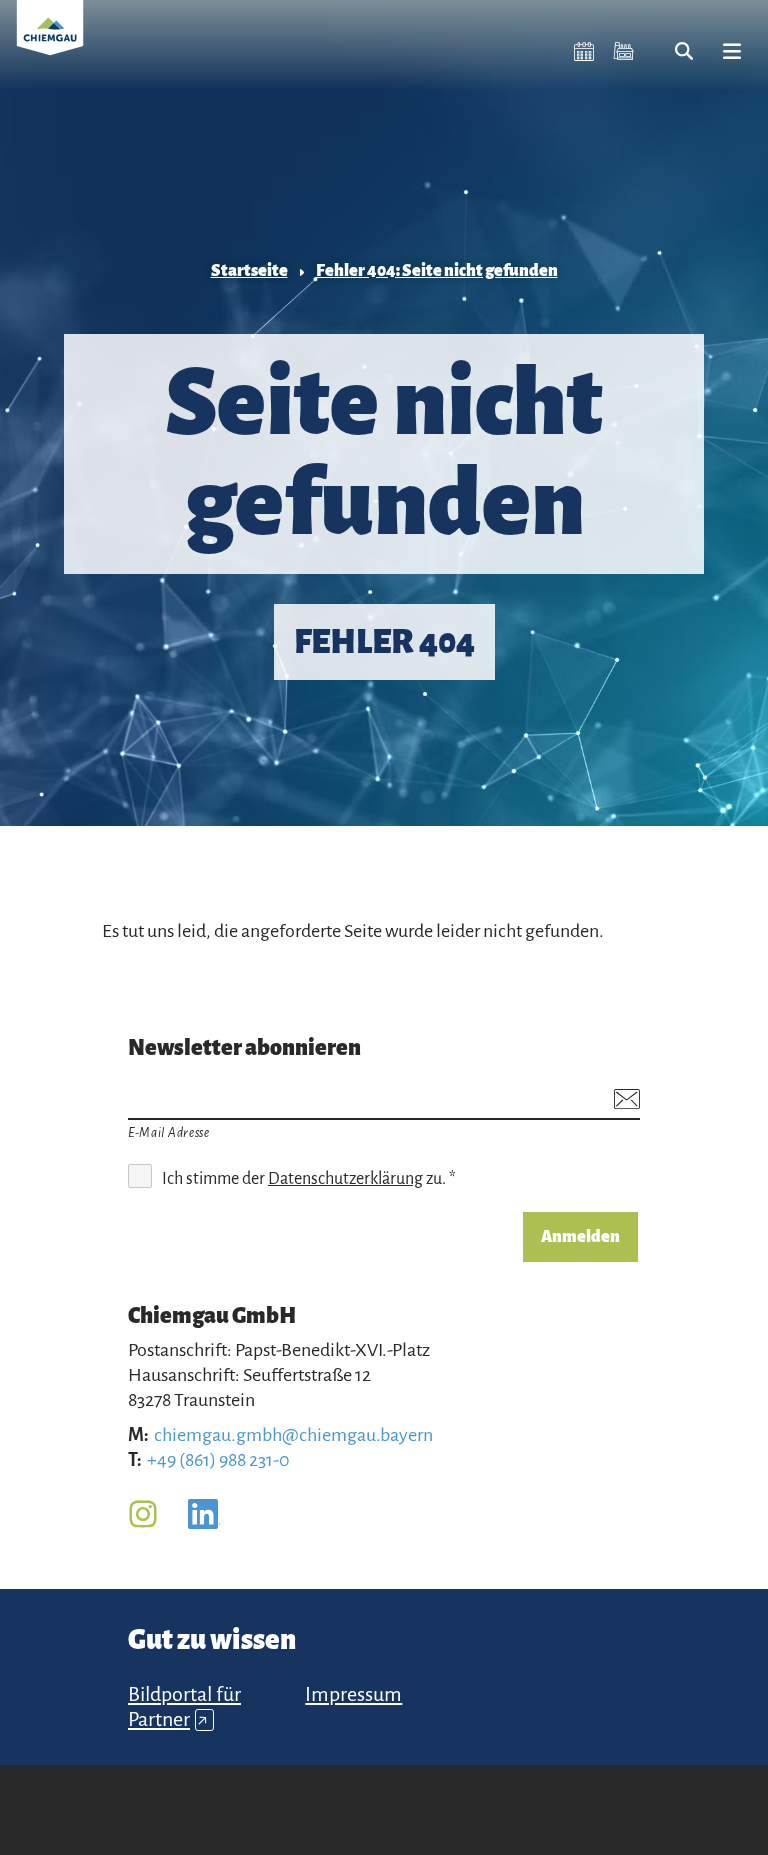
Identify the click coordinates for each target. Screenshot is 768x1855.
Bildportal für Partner (184, 1706)
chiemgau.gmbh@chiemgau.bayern (293, 1435)
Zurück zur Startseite (50, 40)
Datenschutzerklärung (345, 1179)
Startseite (249, 271)
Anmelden (580, 1237)
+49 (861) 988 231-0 (218, 1460)
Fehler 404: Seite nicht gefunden (437, 271)
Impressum (353, 1694)
